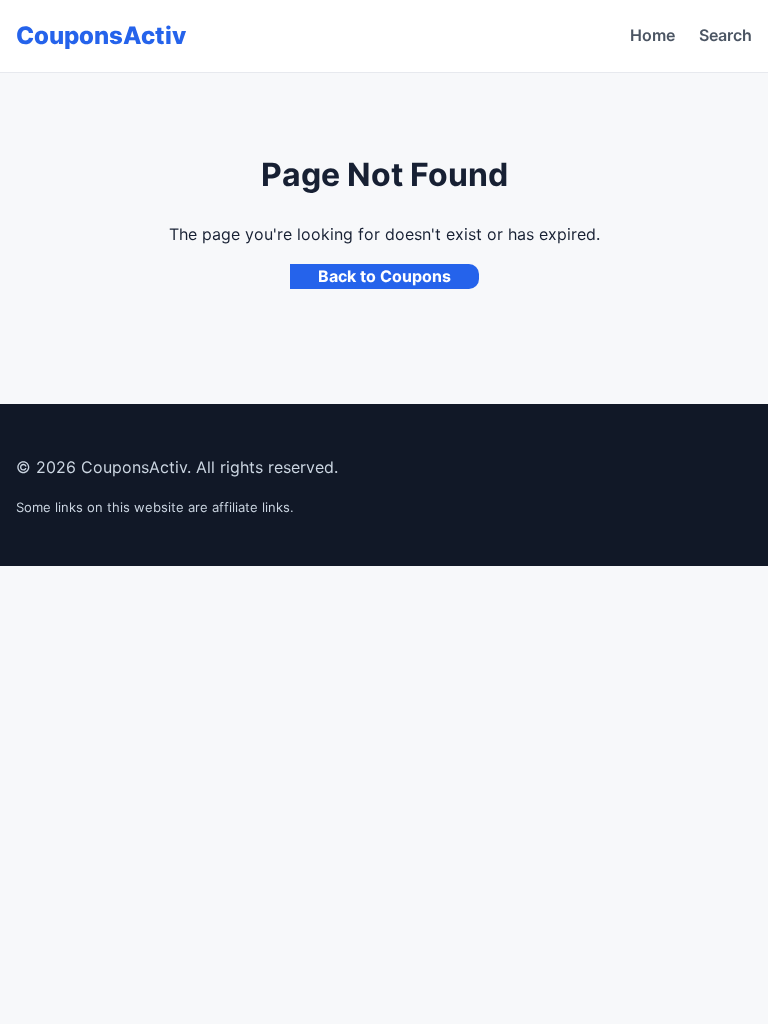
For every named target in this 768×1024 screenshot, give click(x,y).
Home (652, 35)
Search (725, 35)
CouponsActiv (101, 35)
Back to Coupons (384, 276)
